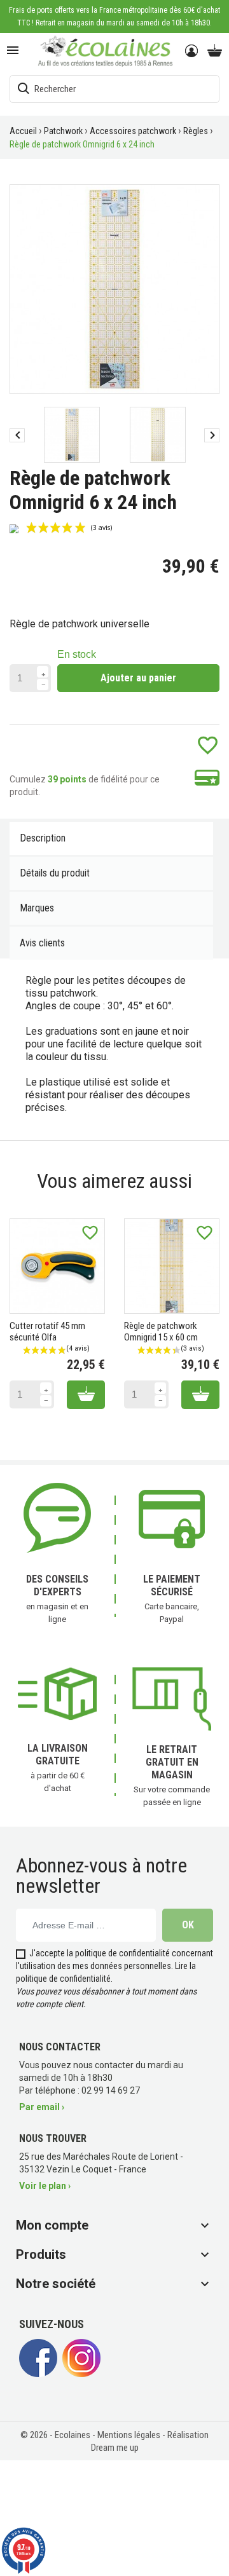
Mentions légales (130, 2435)
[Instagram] (81, 2374)
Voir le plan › (45, 2186)
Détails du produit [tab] (55, 873)
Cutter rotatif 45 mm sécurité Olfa (47, 1332)
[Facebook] (38, 2374)
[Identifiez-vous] (192, 51)
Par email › (42, 2107)
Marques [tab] (37, 908)
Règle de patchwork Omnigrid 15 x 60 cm (161, 1332)
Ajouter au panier (138, 678)
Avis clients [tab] (42, 943)
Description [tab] (43, 838)
